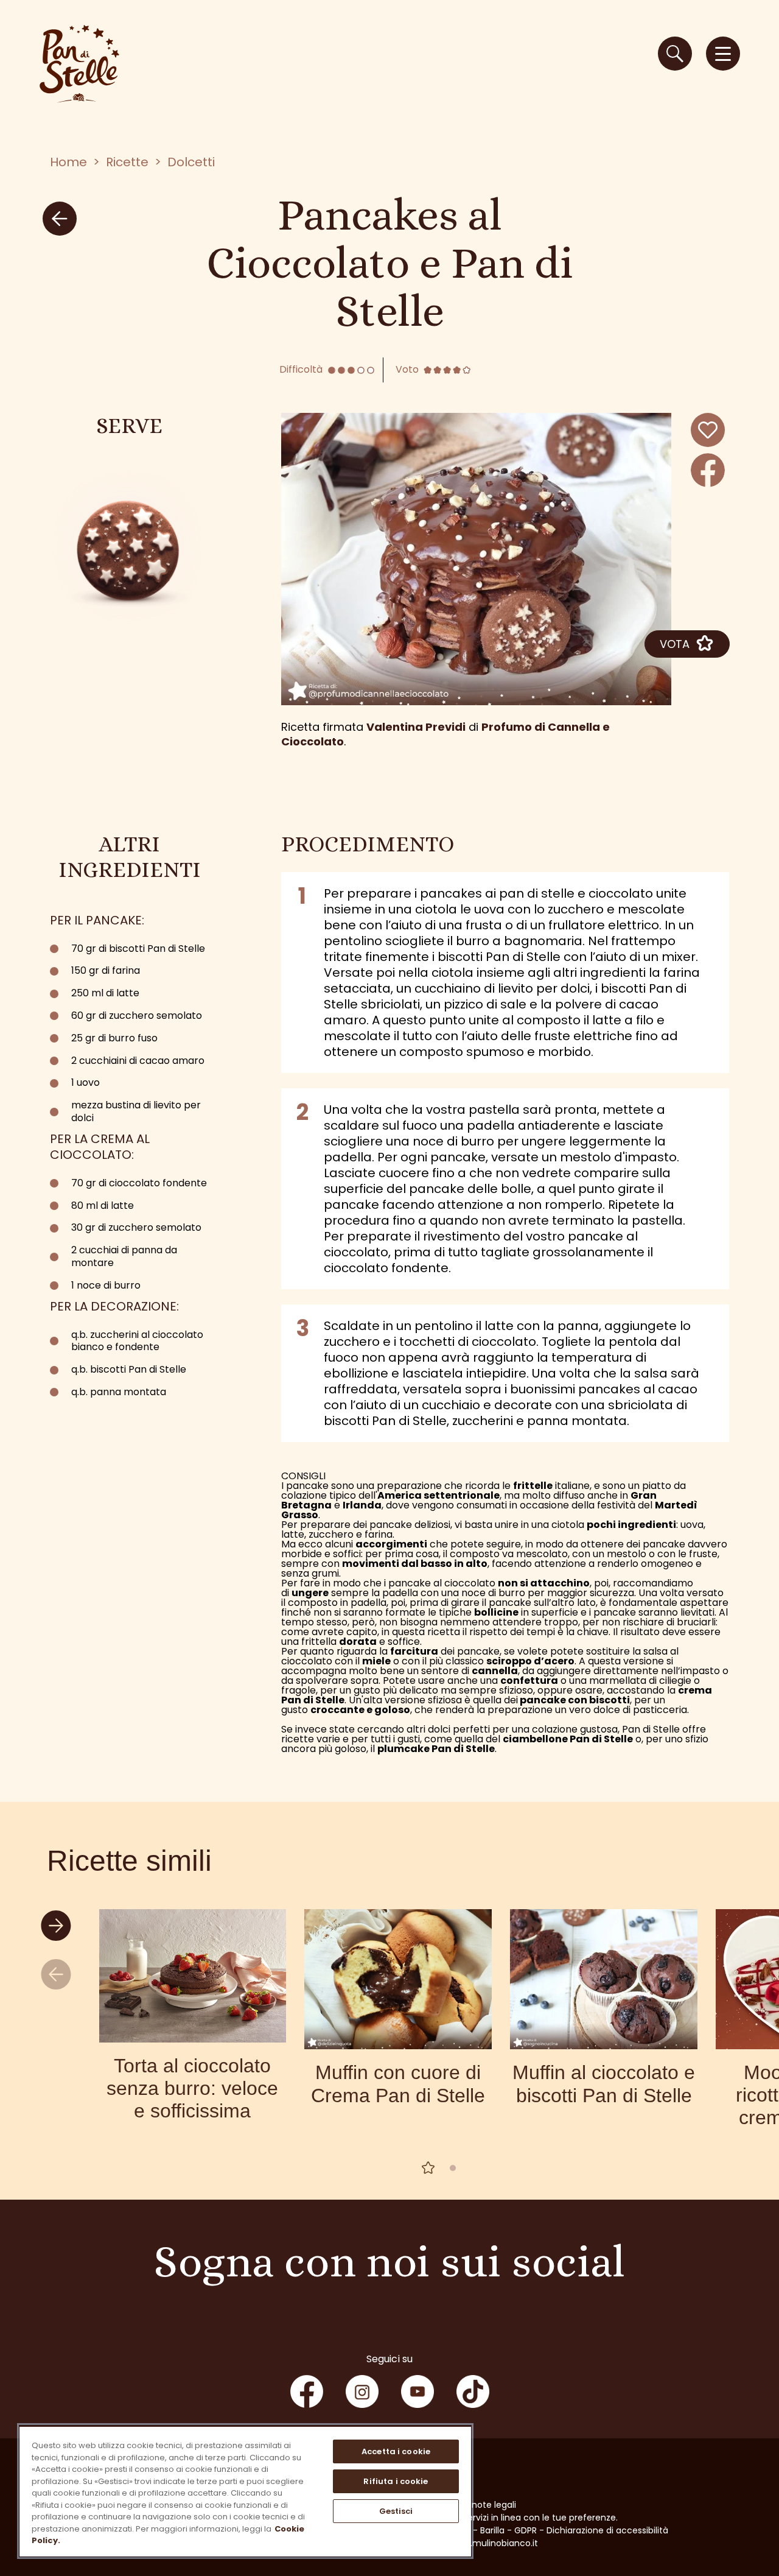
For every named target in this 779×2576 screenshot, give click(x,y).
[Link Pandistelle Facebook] (307, 2391)
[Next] (58, 1927)
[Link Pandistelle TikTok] (473, 2391)
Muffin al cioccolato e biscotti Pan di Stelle (604, 2084)
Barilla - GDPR (508, 2530)
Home (68, 162)
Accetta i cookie (396, 2451)
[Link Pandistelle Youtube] (417, 2391)
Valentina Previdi (416, 727)
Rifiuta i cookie (396, 2481)
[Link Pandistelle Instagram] (362, 2391)
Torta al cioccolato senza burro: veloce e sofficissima (192, 2088)
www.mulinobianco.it (494, 2543)
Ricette (127, 162)
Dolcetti (191, 162)
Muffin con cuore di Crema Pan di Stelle (398, 2084)
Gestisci (396, 2511)
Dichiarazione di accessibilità (607, 2530)
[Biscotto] (129, 547)
